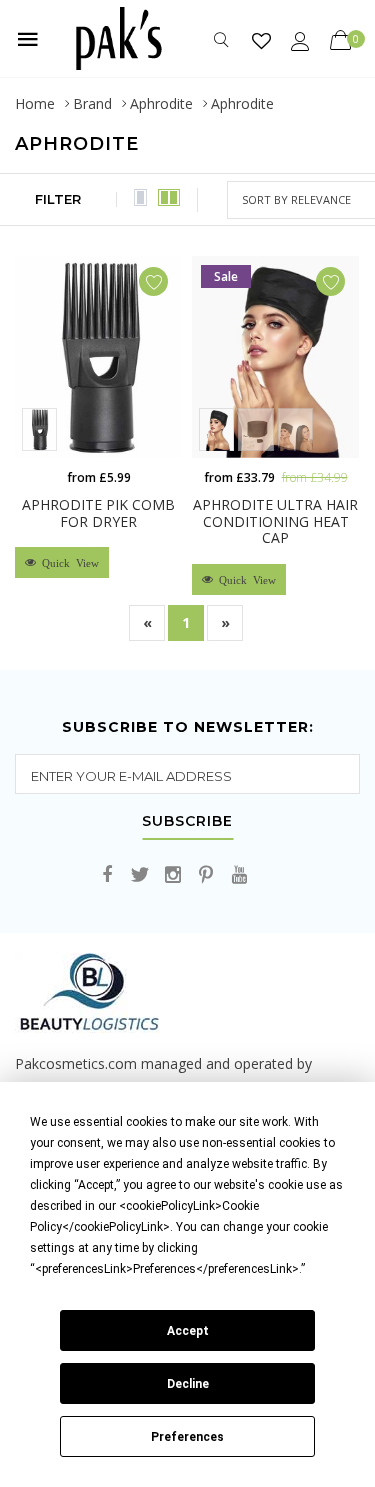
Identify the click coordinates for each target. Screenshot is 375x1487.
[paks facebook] (107, 875)
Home (35, 103)
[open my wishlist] (261, 40)
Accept (188, 1331)
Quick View (67, 562)
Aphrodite (161, 103)
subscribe (187, 822)
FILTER (58, 199)
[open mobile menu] (28, 39)
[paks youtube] (239, 875)
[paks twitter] (140, 875)
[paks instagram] (173, 875)
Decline (188, 1384)
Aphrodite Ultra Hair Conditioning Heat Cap (275, 521)
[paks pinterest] (206, 875)
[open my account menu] (300, 40)
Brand (92, 103)
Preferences (187, 1437)
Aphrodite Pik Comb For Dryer (98, 513)
